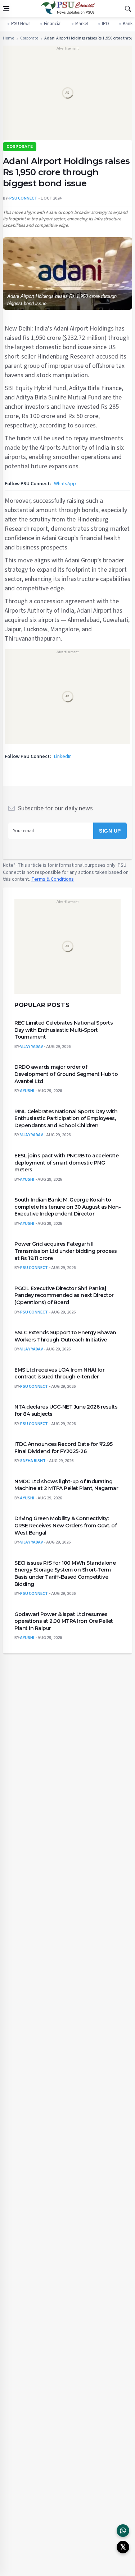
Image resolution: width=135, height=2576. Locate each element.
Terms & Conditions (53, 879)
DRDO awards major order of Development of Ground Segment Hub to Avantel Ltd (66, 1074)
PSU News (21, 24)
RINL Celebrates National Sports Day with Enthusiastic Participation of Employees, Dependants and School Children (66, 1118)
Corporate (29, 38)
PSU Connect (34, 1268)
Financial (53, 24)
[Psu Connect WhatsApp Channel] (123, 2531)
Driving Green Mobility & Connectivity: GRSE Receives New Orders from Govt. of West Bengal (66, 1525)
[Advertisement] (67, 95)
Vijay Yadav (31, 1046)
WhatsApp (65, 484)
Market (82, 24)
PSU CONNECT (23, 198)
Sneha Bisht (33, 1461)
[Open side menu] (6, 9)
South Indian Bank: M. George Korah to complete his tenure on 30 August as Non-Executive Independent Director (67, 1207)
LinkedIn (63, 757)
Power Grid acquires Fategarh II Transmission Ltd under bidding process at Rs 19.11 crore (66, 1251)
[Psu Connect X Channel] (123, 2547)
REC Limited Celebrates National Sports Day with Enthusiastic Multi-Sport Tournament (64, 1030)
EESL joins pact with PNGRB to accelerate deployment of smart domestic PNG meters (66, 1162)
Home (8, 38)
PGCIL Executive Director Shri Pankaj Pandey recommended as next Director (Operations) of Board (64, 1295)
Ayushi (27, 1091)
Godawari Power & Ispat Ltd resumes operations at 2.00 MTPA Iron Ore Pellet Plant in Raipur (64, 1621)
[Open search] (128, 9)
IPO (105, 24)
